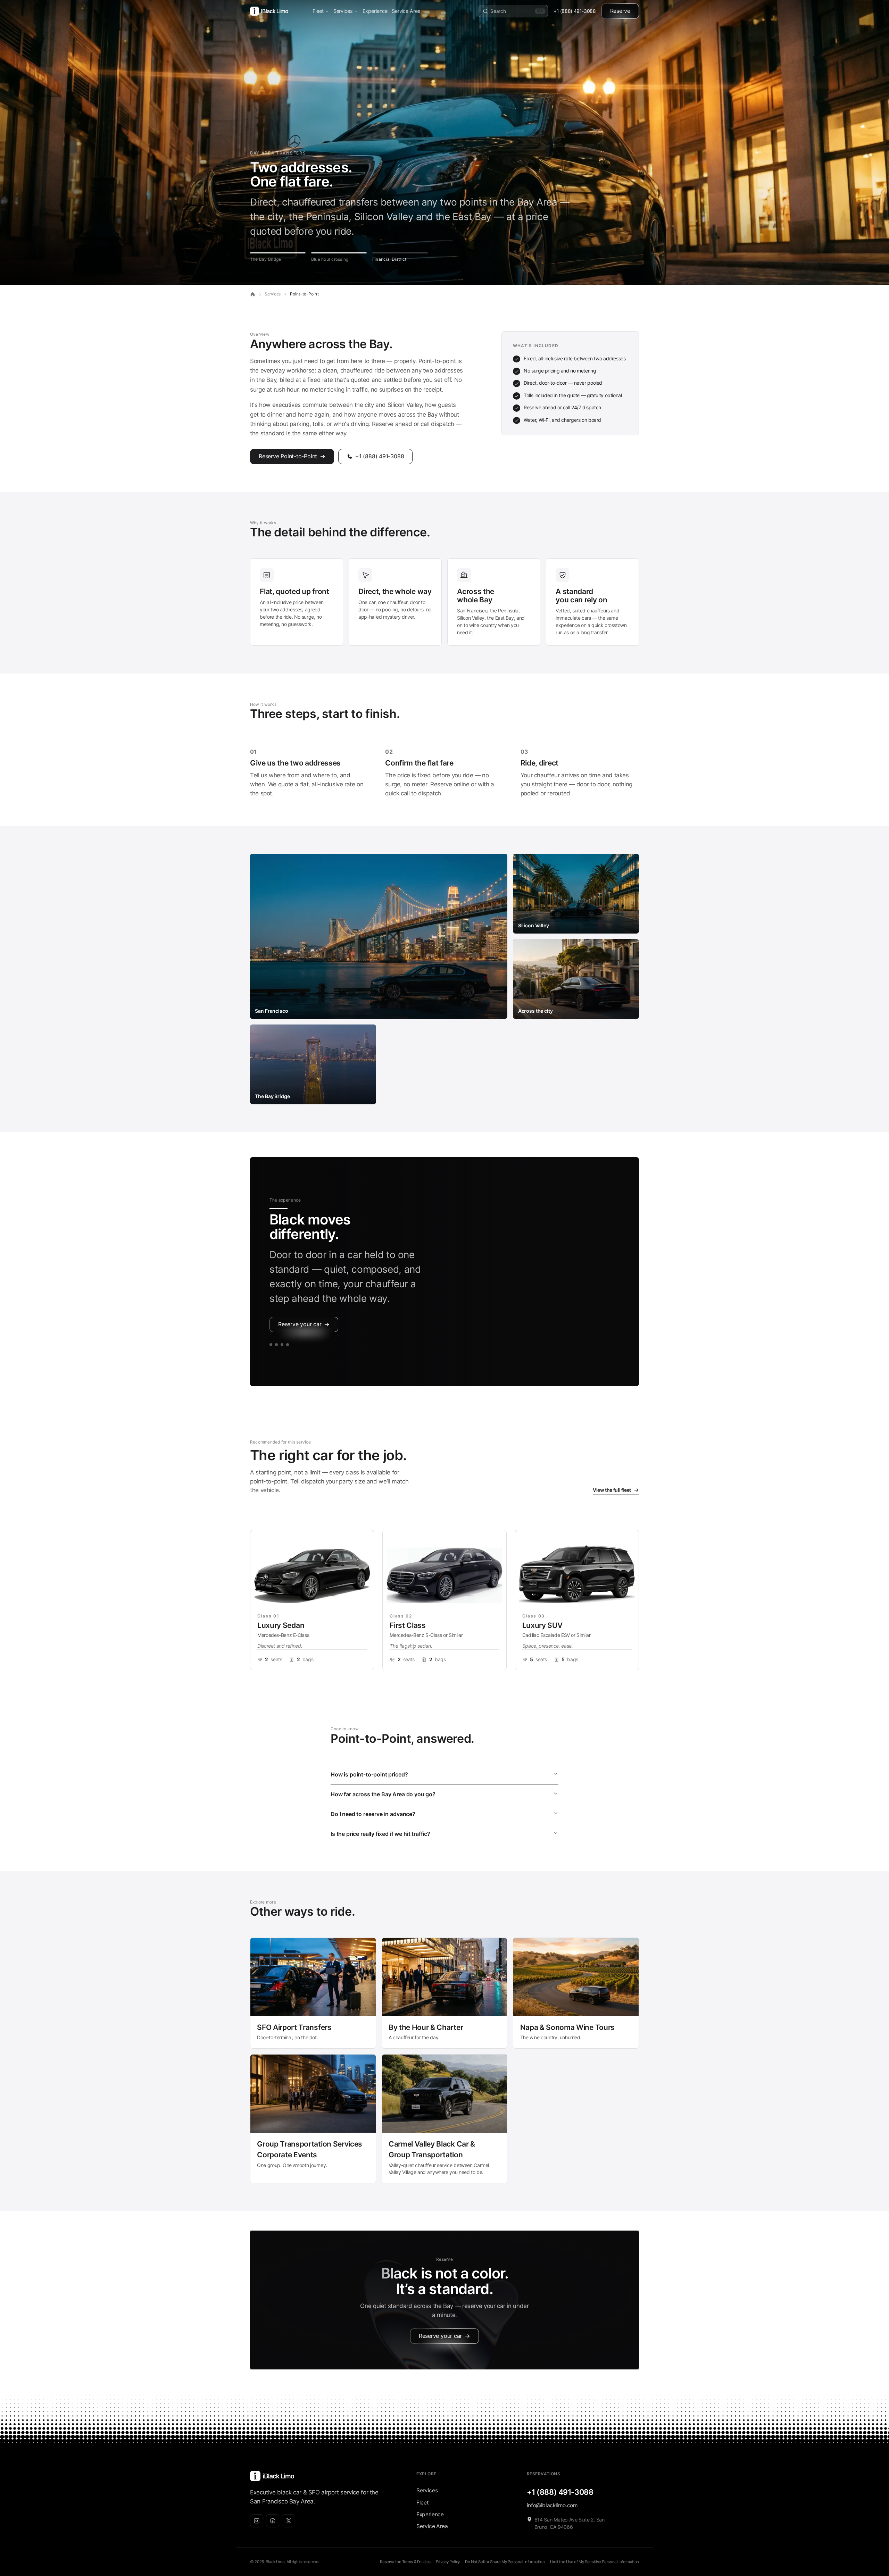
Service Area (406, 11)
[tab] (278, 257)
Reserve (620, 11)
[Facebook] (273, 2521)
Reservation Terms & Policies (405, 2562)
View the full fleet (612, 1490)
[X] (289, 2521)
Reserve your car (300, 1324)
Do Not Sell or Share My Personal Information (505, 2562)
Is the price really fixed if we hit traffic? (380, 1834)
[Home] (253, 294)
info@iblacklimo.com (552, 2505)
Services (343, 11)
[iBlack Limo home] (269, 11)
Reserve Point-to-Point (288, 456)
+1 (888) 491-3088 (575, 11)
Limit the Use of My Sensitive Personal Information (595, 2562)
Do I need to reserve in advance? (373, 1814)
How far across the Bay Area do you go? (383, 1794)
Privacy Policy (448, 2562)
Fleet (318, 11)
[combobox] (517, 11)
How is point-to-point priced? (369, 1774)
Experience (375, 11)
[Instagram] (257, 2521)
